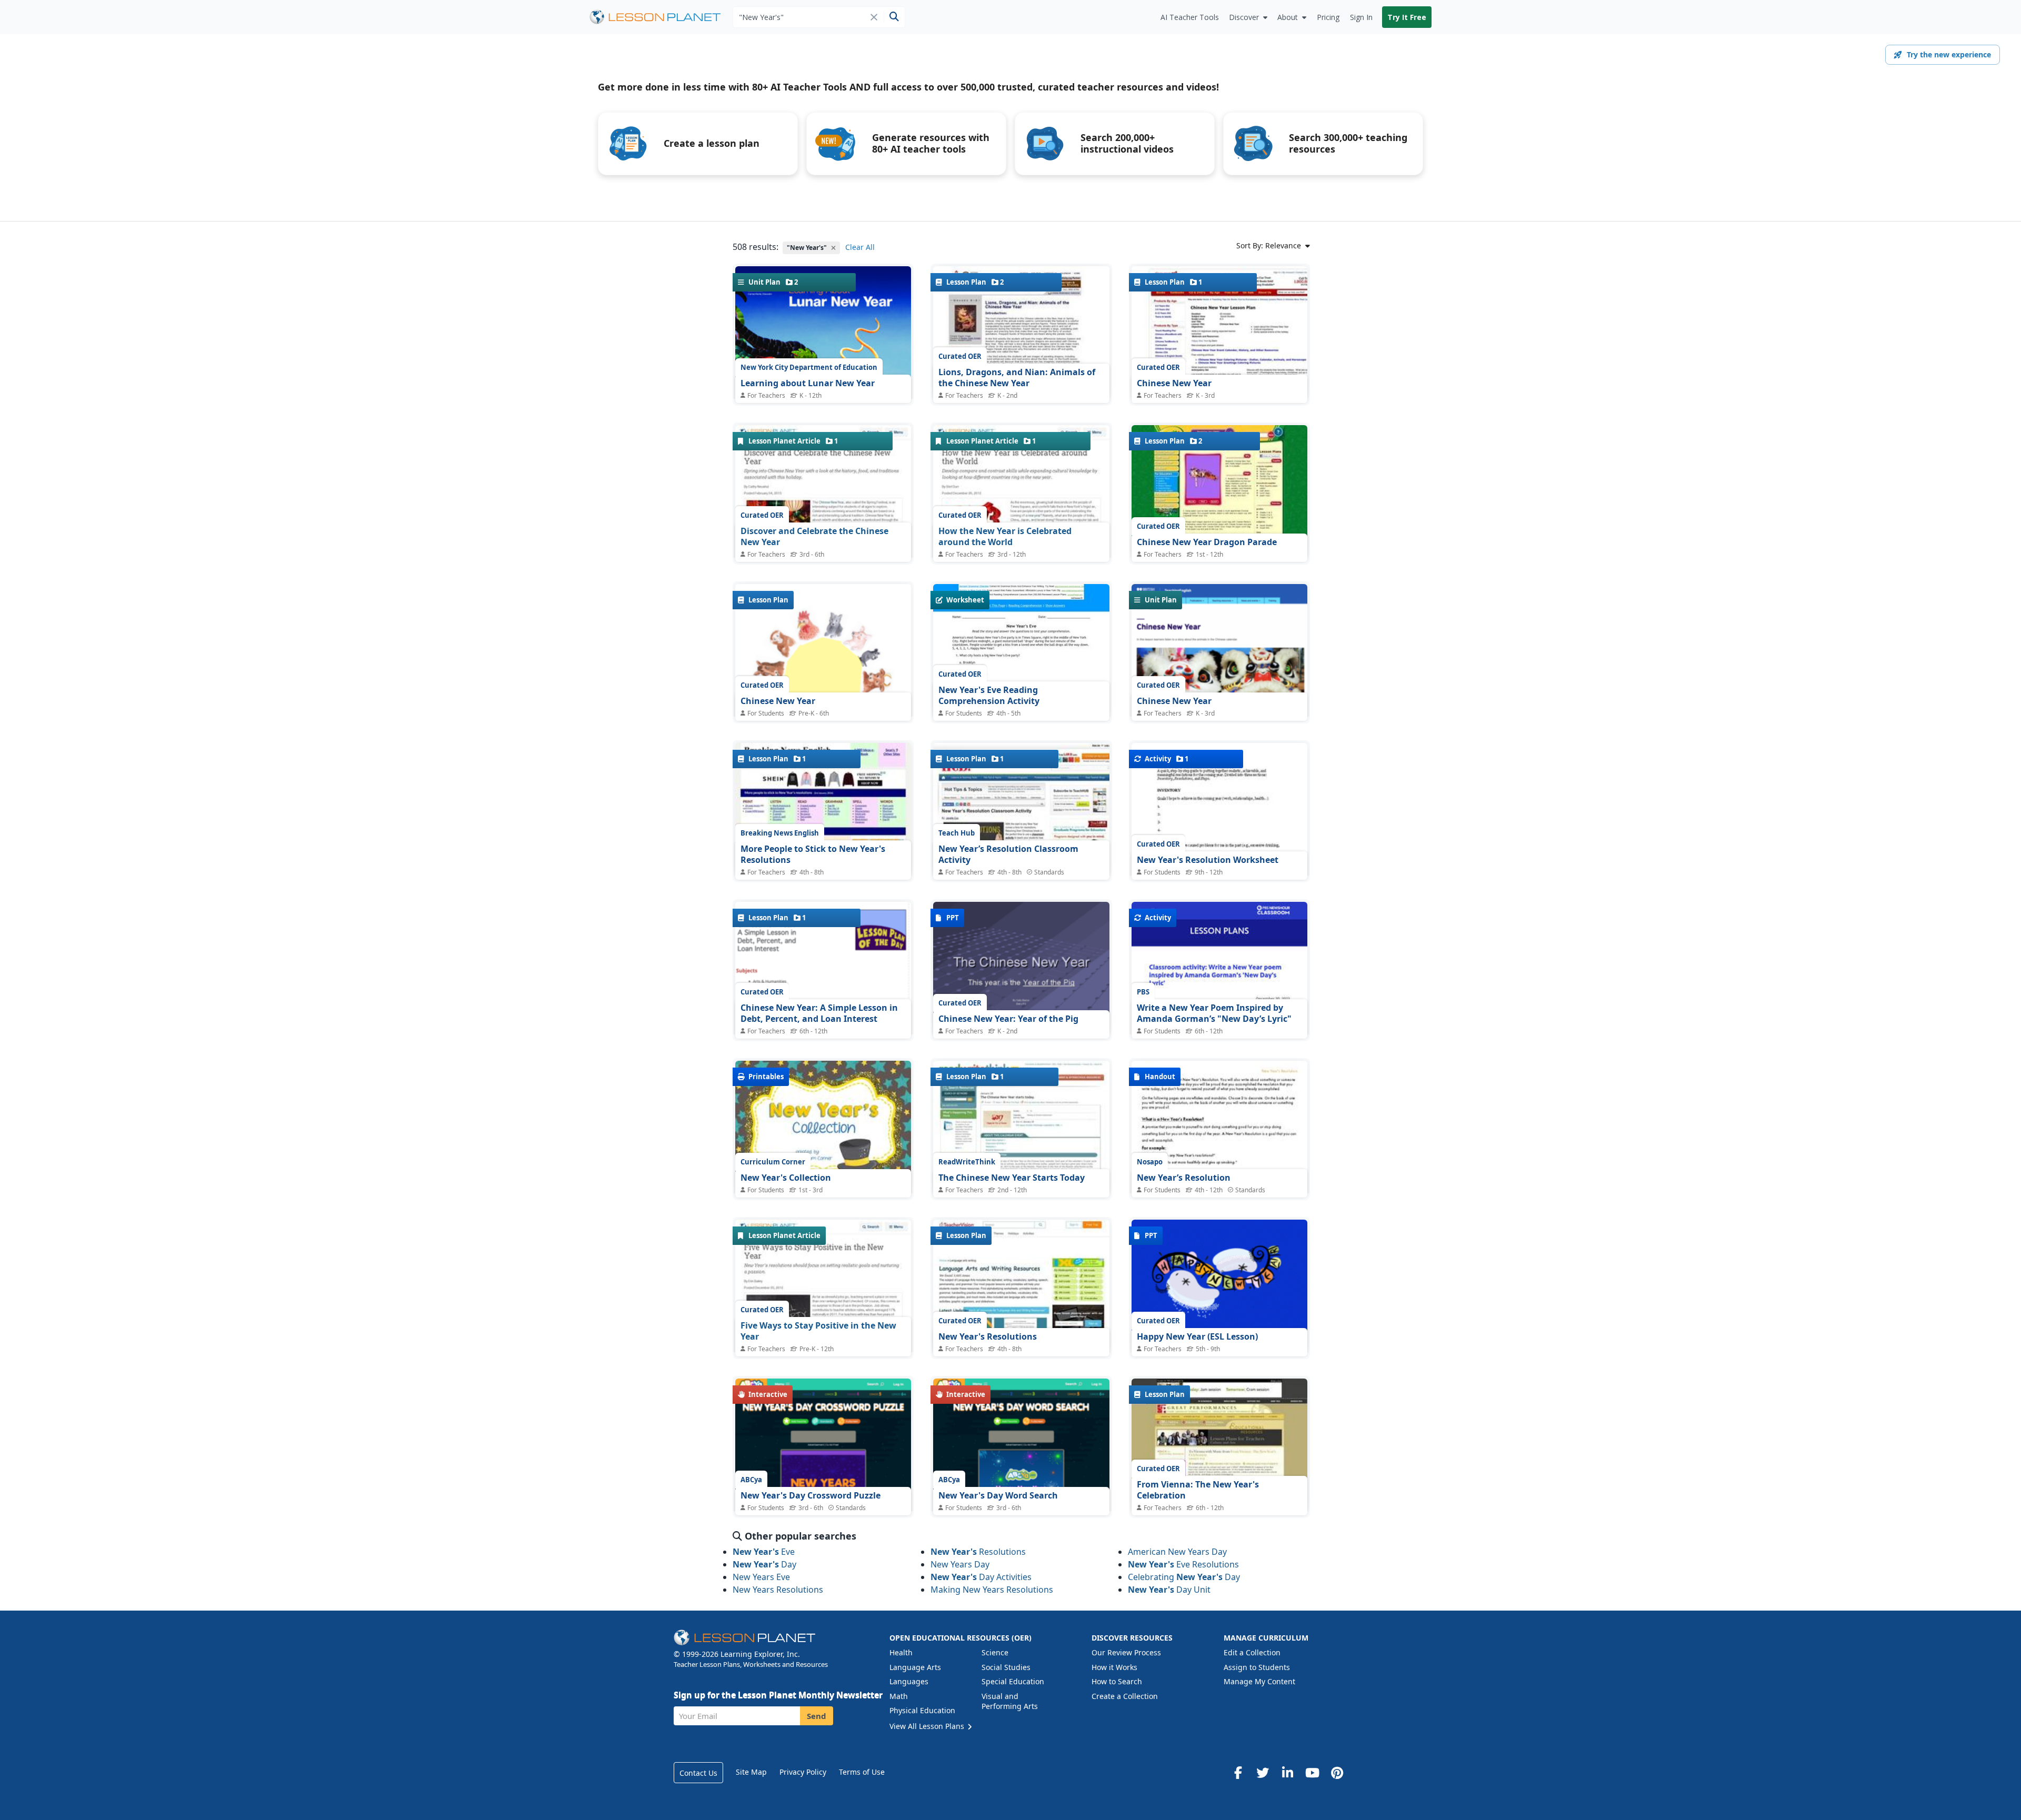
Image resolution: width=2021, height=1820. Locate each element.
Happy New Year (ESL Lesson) (1197, 1336)
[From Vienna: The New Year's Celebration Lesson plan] (1219, 1445)
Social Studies (1006, 1667)
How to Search (1117, 1681)
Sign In (1361, 17)
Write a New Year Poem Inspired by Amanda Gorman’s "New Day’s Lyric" (1214, 1013)
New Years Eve (761, 1577)
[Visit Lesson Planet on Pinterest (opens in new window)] (1337, 1773)
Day (764, 1564)
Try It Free (1407, 17)
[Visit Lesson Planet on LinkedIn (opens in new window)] (1287, 1773)
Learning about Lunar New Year (808, 383)
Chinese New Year (1174, 383)
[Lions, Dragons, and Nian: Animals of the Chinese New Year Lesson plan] (1021, 332)
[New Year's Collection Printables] (823, 1129)
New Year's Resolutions (988, 1336)
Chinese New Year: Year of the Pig (1008, 1019)
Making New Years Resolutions (992, 1590)
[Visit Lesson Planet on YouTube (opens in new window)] (1312, 1773)
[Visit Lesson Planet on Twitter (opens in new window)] (1263, 1773)
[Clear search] (874, 17)
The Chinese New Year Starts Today (1012, 1178)
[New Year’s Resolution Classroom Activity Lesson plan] (1021, 809)
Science (995, 1652)
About (1288, 17)
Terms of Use (862, 1772)
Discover (1244, 17)
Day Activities (981, 1577)
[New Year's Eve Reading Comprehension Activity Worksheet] (1021, 650)
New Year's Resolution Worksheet (1208, 860)
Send (817, 1716)
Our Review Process (1126, 1652)
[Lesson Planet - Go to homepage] (661, 17)
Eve (764, 1552)
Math (899, 1696)
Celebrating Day (1184, 1577)
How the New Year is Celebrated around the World (1005, 537)
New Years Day (960, 1564)
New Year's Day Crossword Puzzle (811, 1495)
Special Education (1013, 1681)
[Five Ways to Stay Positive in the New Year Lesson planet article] (823, 1308)
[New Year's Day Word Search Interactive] (1021, 1473)
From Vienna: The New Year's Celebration (1198, 1490)
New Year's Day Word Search (998, 1495)
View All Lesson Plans (928, 1726)
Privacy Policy (803, 1772)
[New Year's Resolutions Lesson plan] (1021, 1286)
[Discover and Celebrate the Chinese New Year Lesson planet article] (823, 513)
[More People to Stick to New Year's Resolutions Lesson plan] (823, 809)
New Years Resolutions (778, 1590)
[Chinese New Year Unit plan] (1219, 675)
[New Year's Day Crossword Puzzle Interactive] (823, 1484)
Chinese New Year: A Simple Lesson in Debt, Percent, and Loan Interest (819, 1013)
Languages (909, 1681)
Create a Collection (1125, 1696)
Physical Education (922, 1710)
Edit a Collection (1252, 1652)
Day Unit (1169, 1590)
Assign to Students (1257, 1667)
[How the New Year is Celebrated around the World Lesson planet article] (1021, 513)
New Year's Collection (786, 1178)
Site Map (751, 1772)
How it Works (1114, 1667)
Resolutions (978, 1552)
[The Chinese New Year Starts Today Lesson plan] (1021, 1127)
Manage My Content (1259, 1681)
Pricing (1328, 17)
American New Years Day (1177, 1552)
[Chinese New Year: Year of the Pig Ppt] (1021, 968)
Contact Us (698, 1773)
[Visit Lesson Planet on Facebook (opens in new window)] (1238, 1773)
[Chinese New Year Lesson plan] (1219, 332)
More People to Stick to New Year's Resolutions (813, 854)
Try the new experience (1949, 54)
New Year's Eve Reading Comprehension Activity (989, 696)
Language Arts (915, 1667)
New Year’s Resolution (1184, 1178)
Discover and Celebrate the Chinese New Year (814, 537)
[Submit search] (894, 17)
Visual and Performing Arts (1010, 1701)
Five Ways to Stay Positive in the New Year (818, 1331)
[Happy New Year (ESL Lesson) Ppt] (1219, 1286)
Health (901, 1652)
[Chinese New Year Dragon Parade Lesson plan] (1219, 491)
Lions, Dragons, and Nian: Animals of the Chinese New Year (1017, 378)
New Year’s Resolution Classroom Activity (1008, 854)
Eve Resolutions (1183, 1564)
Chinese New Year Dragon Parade (1207, 542)
